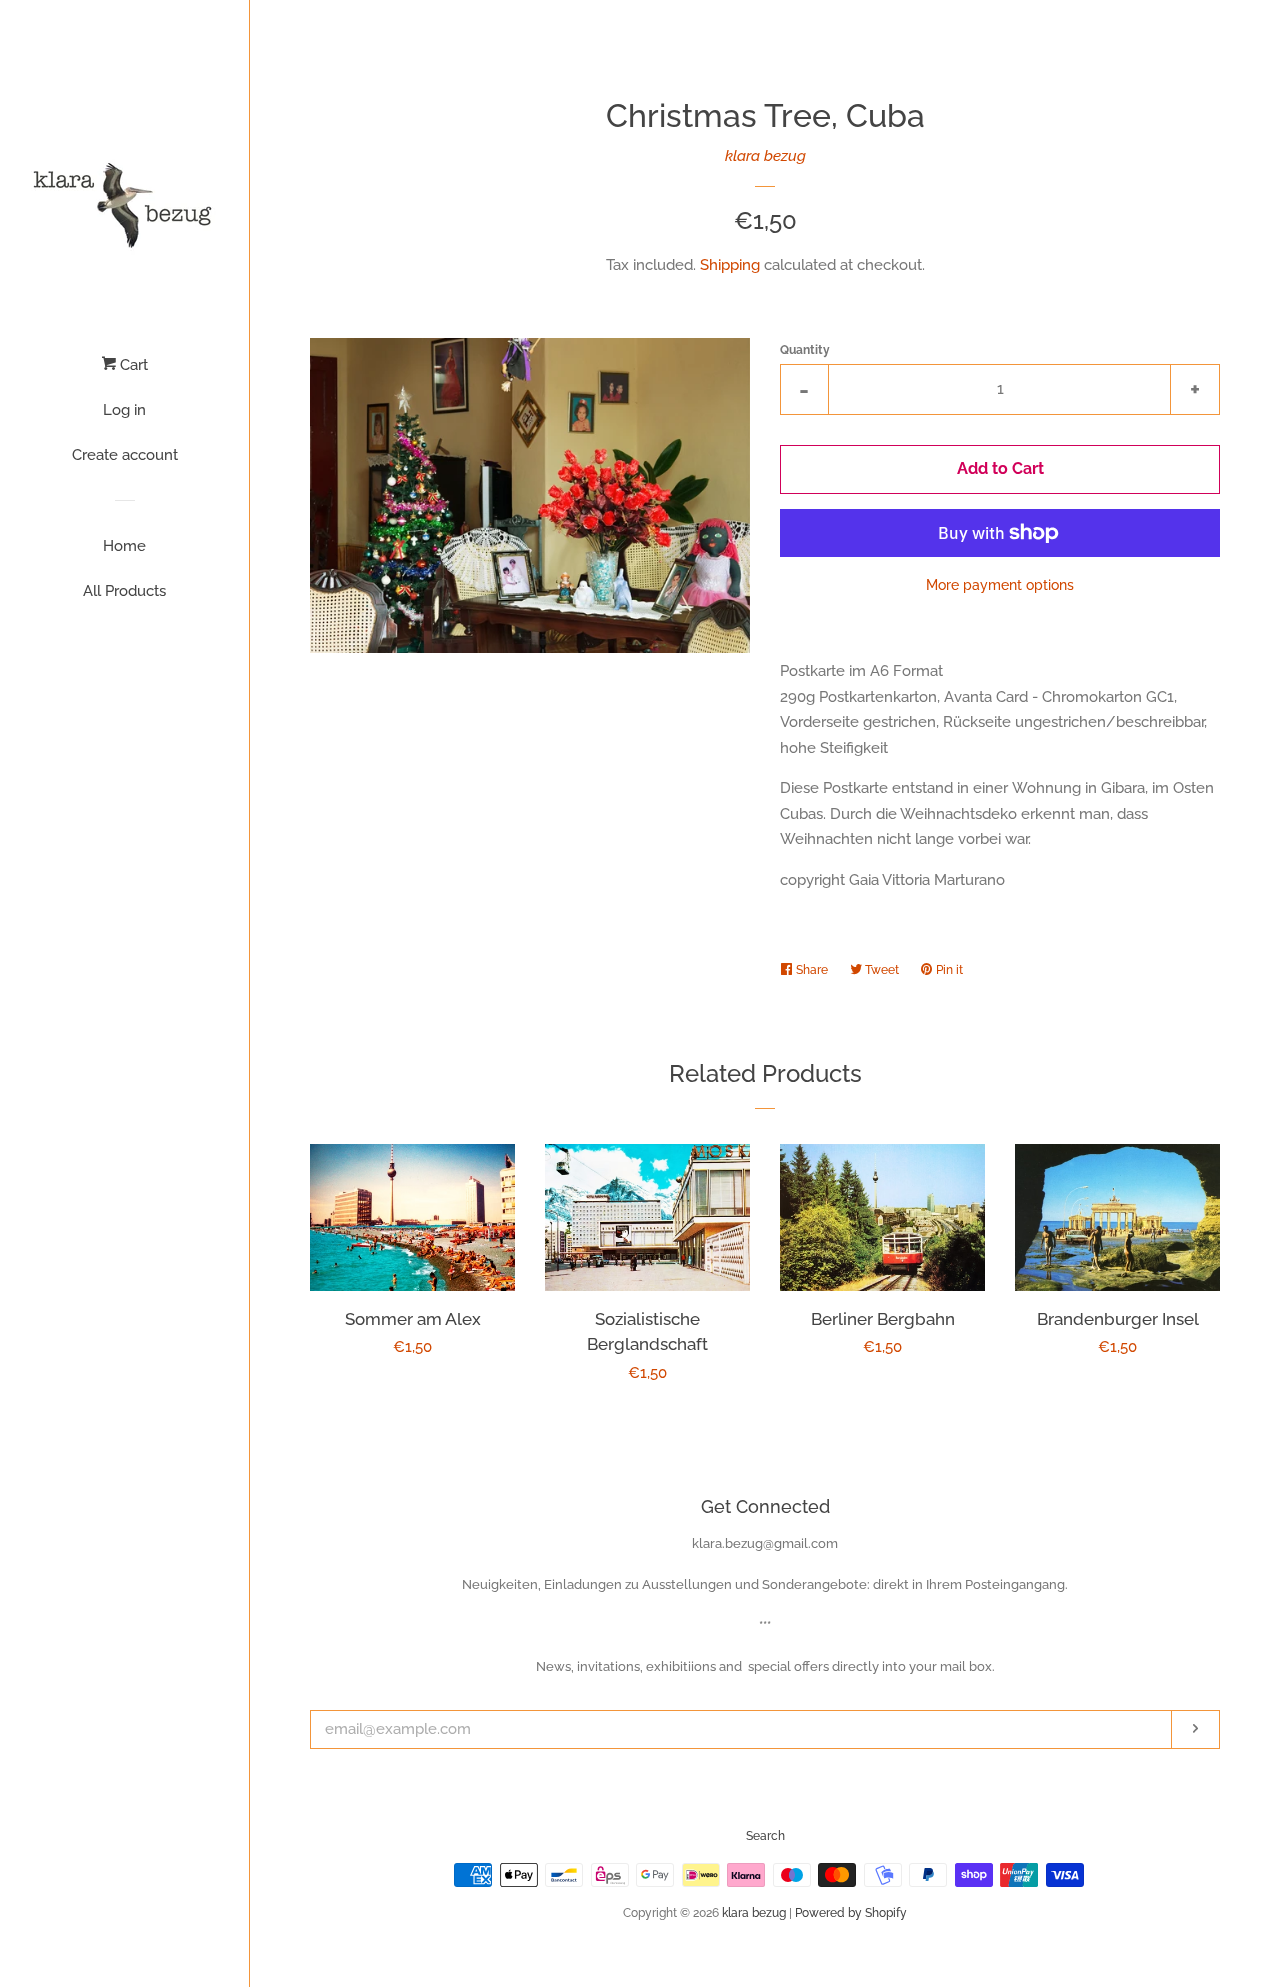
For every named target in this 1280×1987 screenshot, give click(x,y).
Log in (124, 410)
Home (124, 546)
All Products (124, 591)
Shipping (730, 265)
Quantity (805, 350)
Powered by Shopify (851, 1913)
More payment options (1000, 585)
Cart (132, 365)
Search (765, 1836)
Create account (125, 455)
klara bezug (765, 156)
